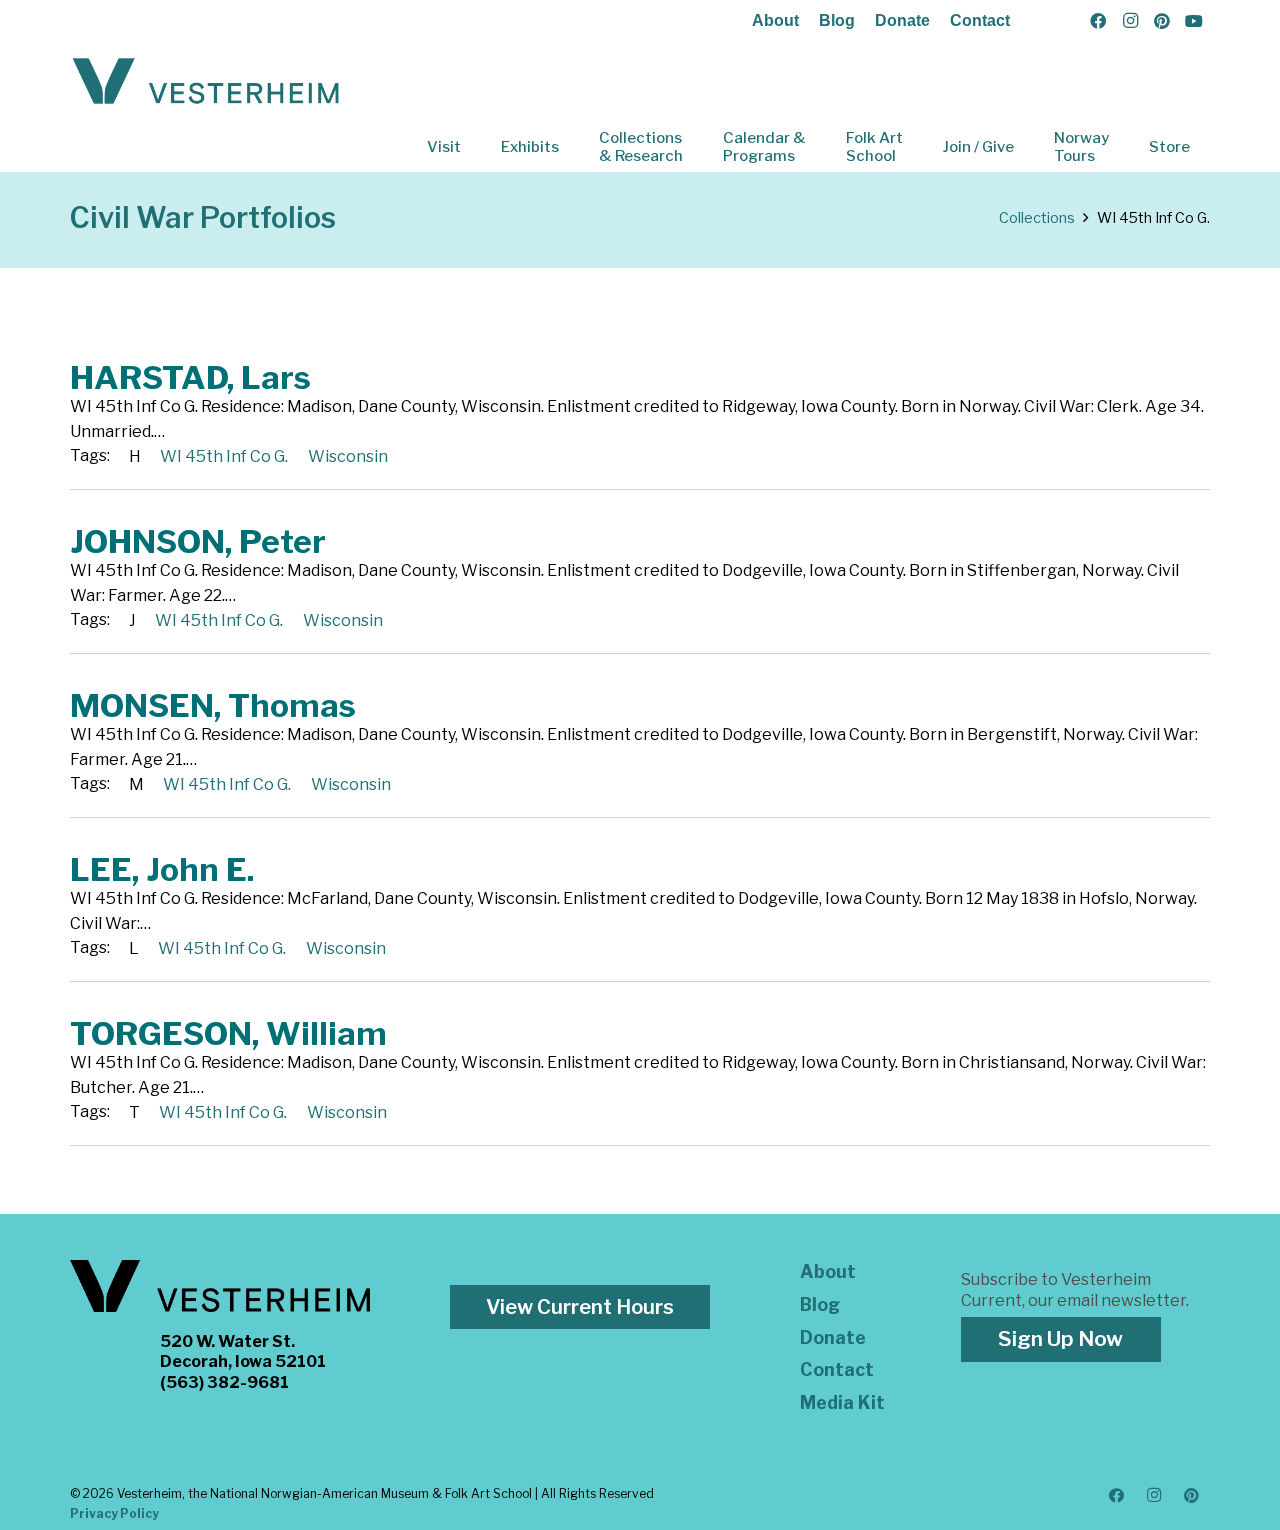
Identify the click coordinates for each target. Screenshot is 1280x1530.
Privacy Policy (114, 1513)
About (775, 20)
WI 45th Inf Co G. (224, 456)
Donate (902, 20)
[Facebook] (1098, 21)
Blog (837, 20)
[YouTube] (1194, 21)
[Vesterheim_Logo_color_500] (206, 82)
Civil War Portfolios (203, 217)
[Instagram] (1130, 21)
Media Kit (842, 1402)
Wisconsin (348, 456)
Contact (980, 20)
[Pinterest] (1162, 21)
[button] (475, 147)
